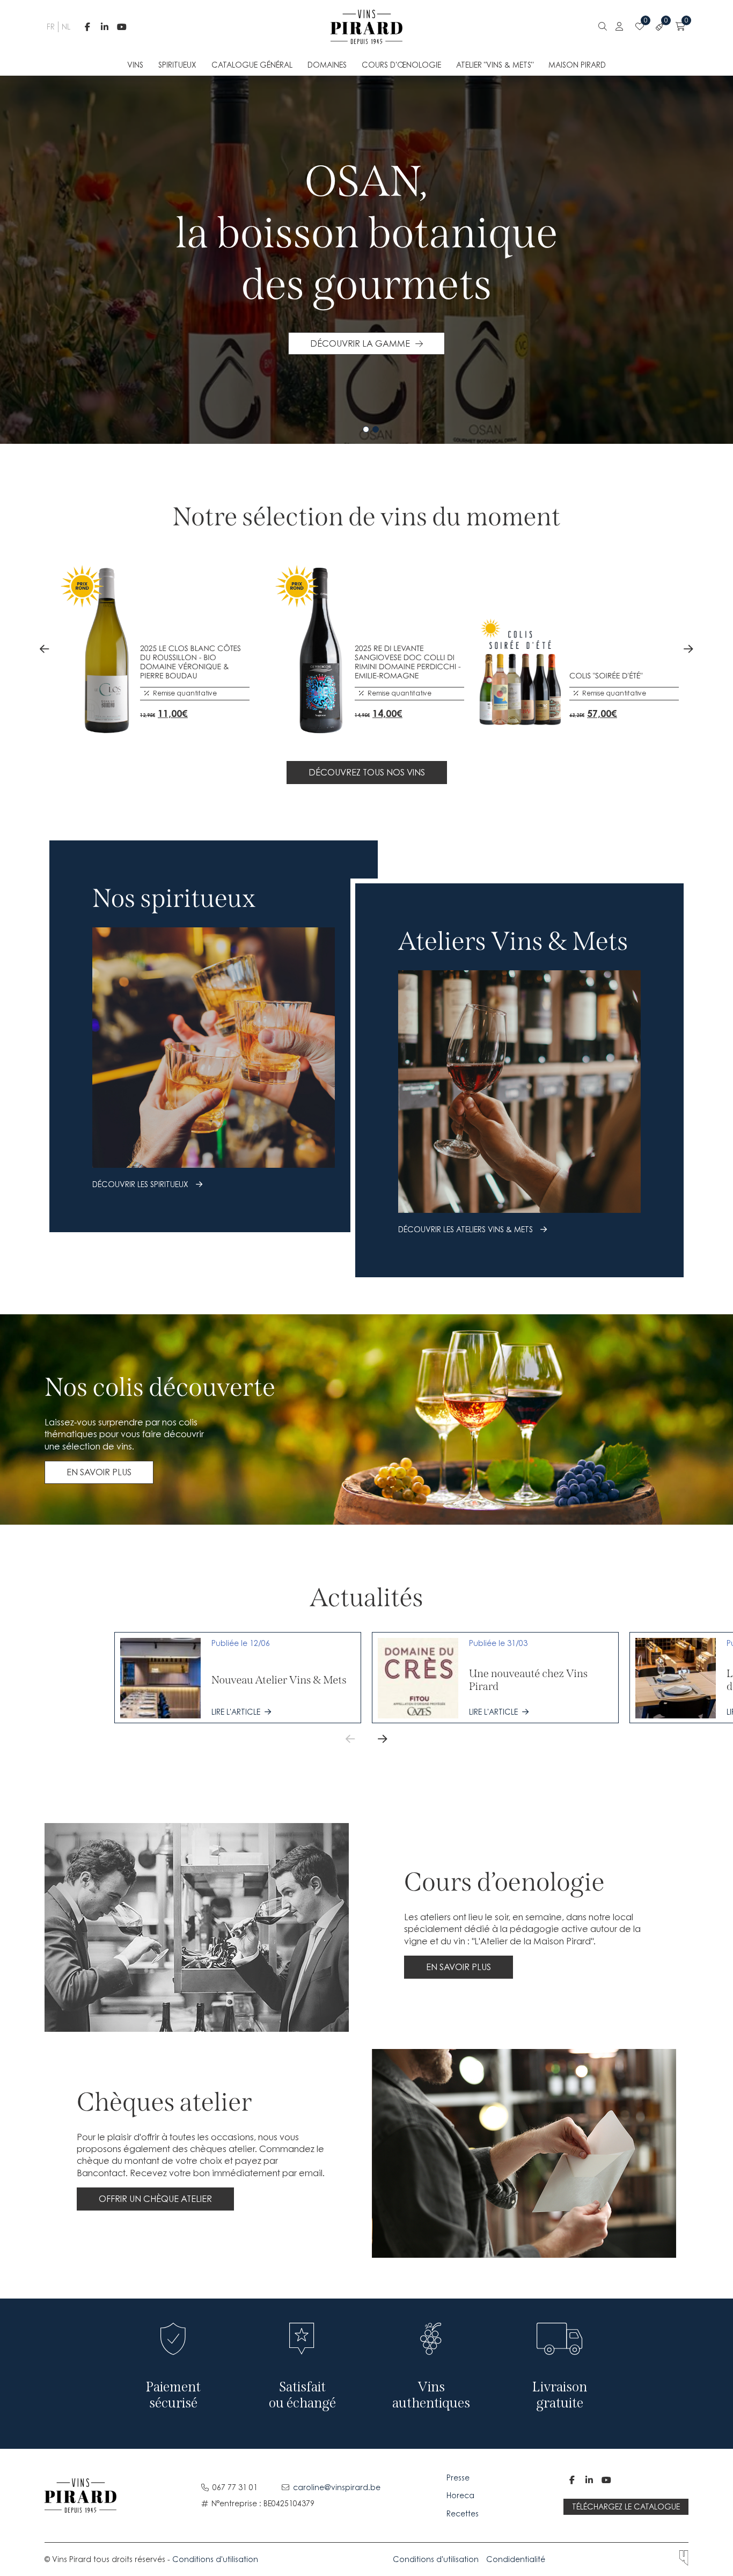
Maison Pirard (577, 65)
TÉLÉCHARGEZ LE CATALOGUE (626, 2507)
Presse (459, 2478)
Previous (45, 649)
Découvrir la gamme (360, 343)
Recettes (463, 2513)
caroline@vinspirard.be (337, 2487)
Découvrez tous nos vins (367, 772)
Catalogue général (252, 65)
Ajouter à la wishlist (172, 709)
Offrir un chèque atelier (155, 2199)
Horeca (460, 2495)
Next (688, 649)
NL (65, 27)
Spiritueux (177, 65)
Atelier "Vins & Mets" (495, 65)
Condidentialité (516, 2559)
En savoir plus (99, 1472)
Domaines (327, 65)
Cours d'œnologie (401, 65)
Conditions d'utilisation (215, 2559)
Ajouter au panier (148, 709)
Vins (135, 65)
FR (50, 27)
